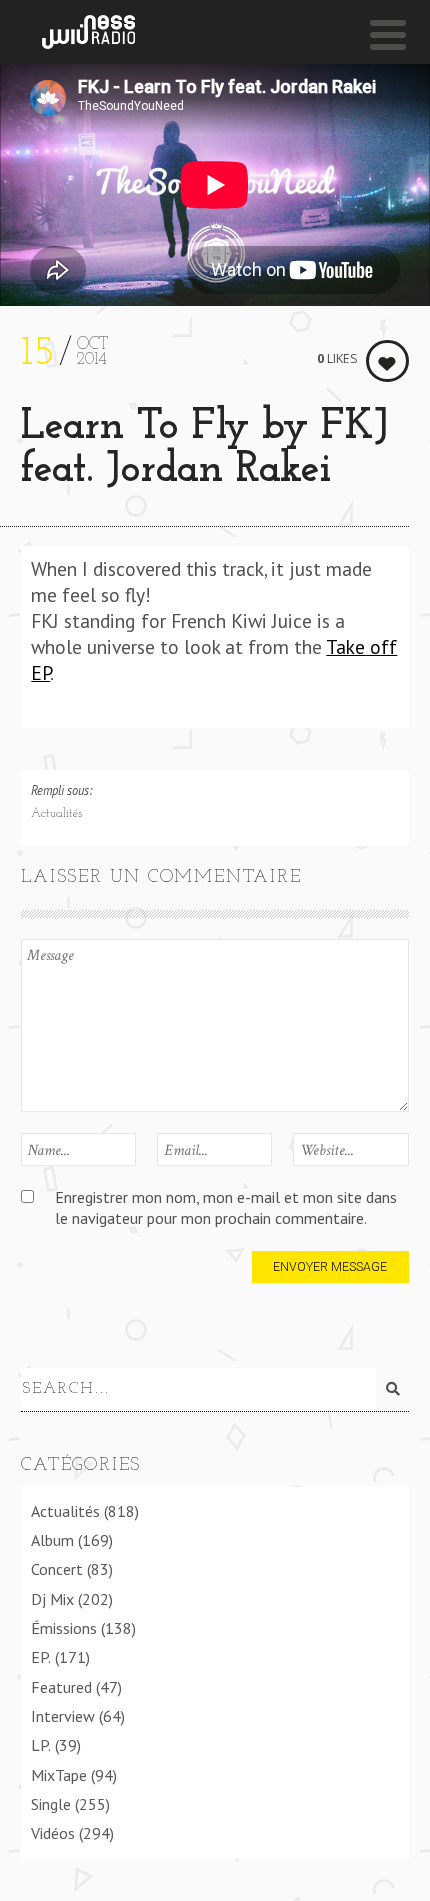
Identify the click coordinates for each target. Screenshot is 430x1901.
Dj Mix (52, 1599)
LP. (41, 1745)
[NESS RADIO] (88, 32)
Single (51, 1804)
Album (52, 1540)
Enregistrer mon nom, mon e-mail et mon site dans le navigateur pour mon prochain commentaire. (226, 1207)
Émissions (64, 1628)
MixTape (59, 1775)
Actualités (56, 814)
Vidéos (53, 1833)
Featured (61, 1687)
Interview (63, 1716)
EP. (41, 1657)
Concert (57, 1569)
